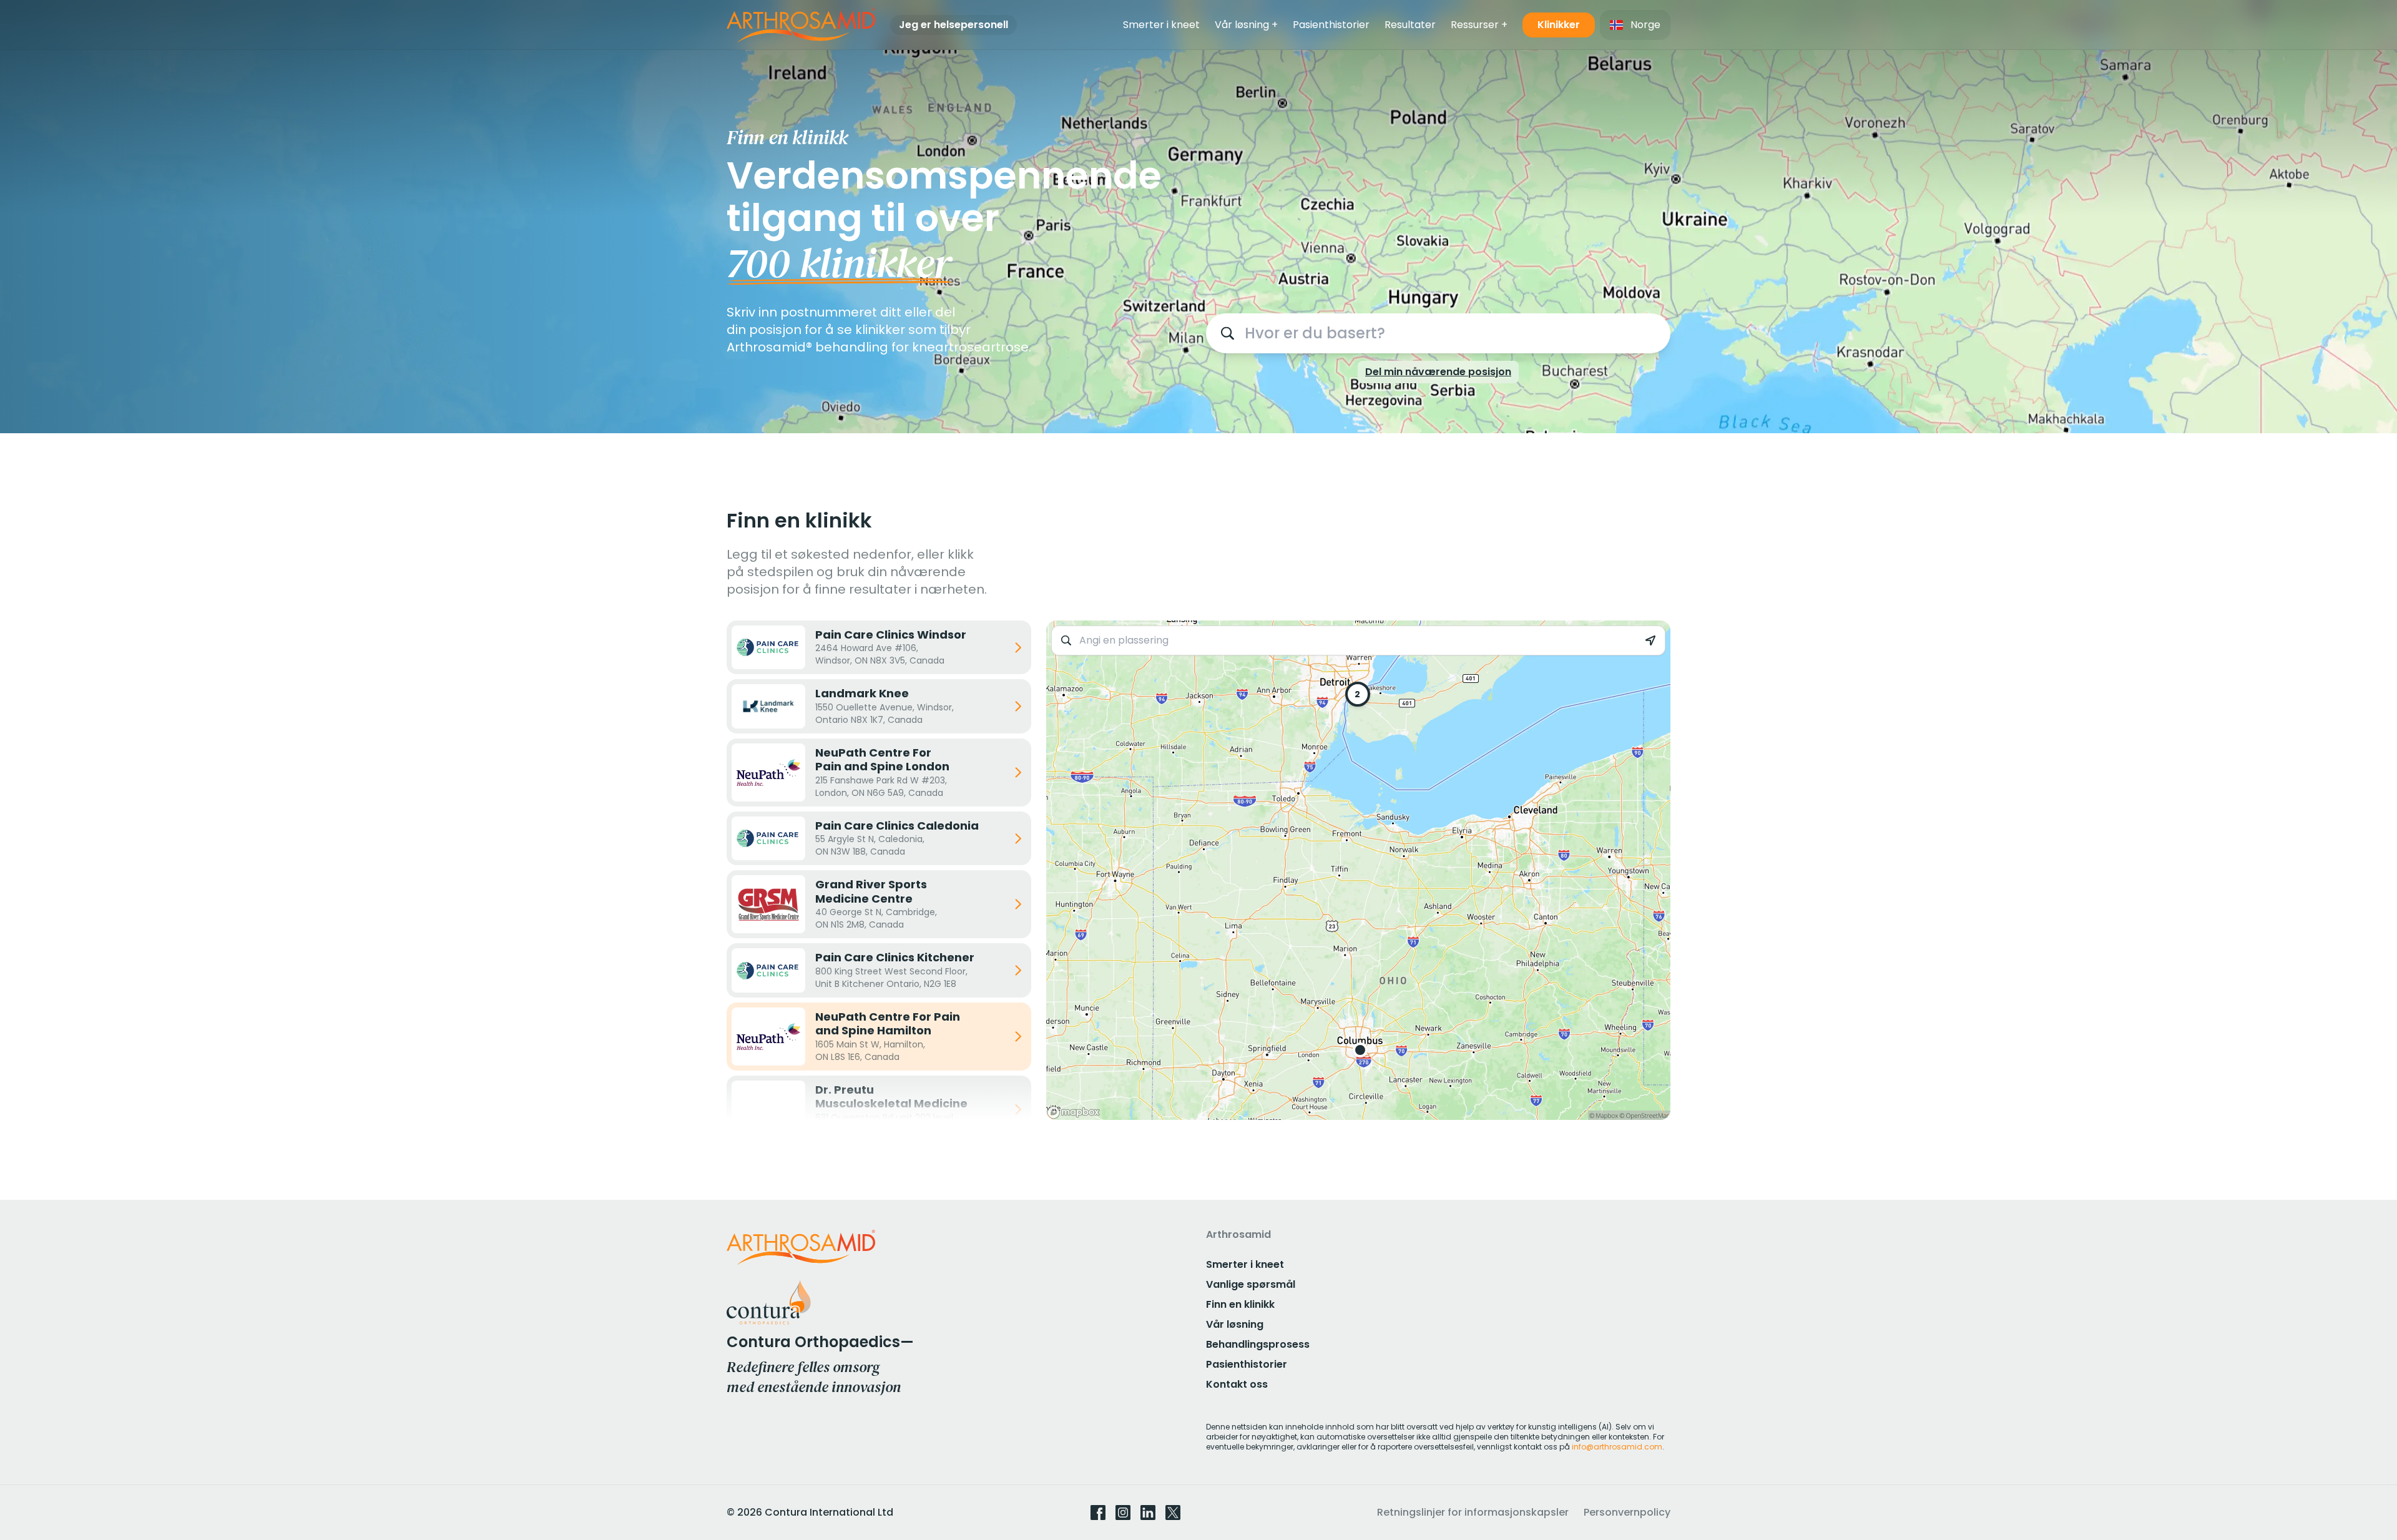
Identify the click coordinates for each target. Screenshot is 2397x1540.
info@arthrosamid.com (1617, 1447)
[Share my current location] (1650, 640)
